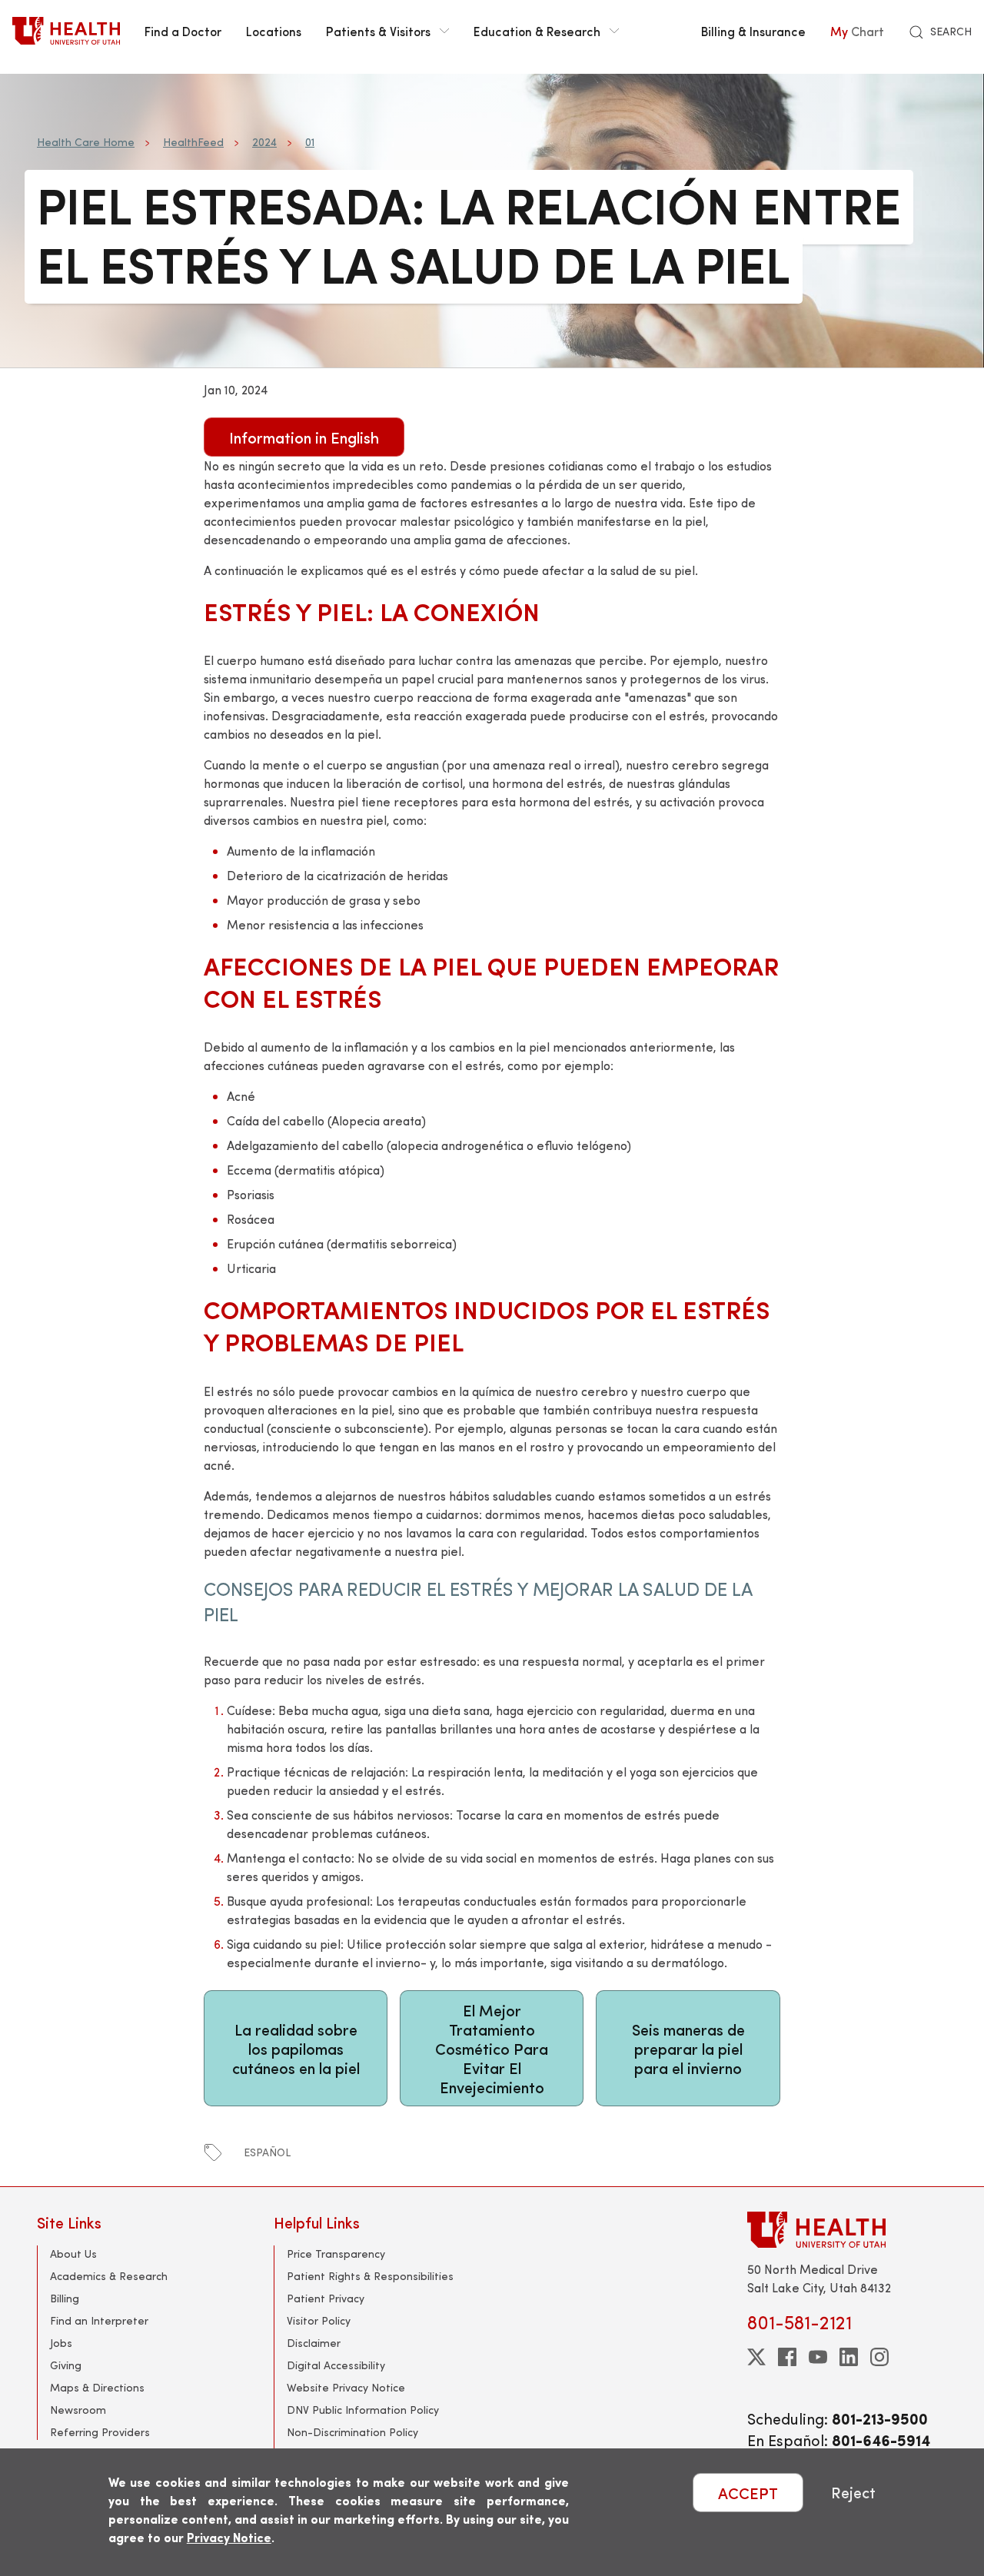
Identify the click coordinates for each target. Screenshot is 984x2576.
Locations (274, 31)
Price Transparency (336, 2254)
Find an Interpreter (99, 2320)
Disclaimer (314, 2343)
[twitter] (756, 2357)
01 (310, 142)
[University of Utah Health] (66, 31)
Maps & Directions (97, 2387)
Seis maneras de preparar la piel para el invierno (688, 2048)
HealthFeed (193, 142)
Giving (66, 2365)
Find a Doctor (183, 31)
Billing (65, 2298)
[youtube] (818, 2357)
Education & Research (537, 31)
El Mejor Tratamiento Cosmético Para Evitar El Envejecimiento (492, 2048)
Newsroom (78, 2410)
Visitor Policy (319, 2320)
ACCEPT (748, 2493)
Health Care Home (86, 142)
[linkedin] (849, 2357)
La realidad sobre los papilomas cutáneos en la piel (296, 2048)
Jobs (61, 2343)
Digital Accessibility (336, 2365)
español (267, 2152)
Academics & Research (109, 2276)
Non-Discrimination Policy (352, 2432)
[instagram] (879, 2357)
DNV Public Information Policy (363, 2410)
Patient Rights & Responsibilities (370, 2276)
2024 (264, 142)
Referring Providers (100, 2432)
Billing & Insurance (753, 31)
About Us (73, 2254)
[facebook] (787, 2357)
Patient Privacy (326, 2298)
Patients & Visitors (378, 31)
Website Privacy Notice (346, 2387)
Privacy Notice (229, 2537)
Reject (853, 2493)
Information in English (304, 437)
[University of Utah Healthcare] (847, 2230)
